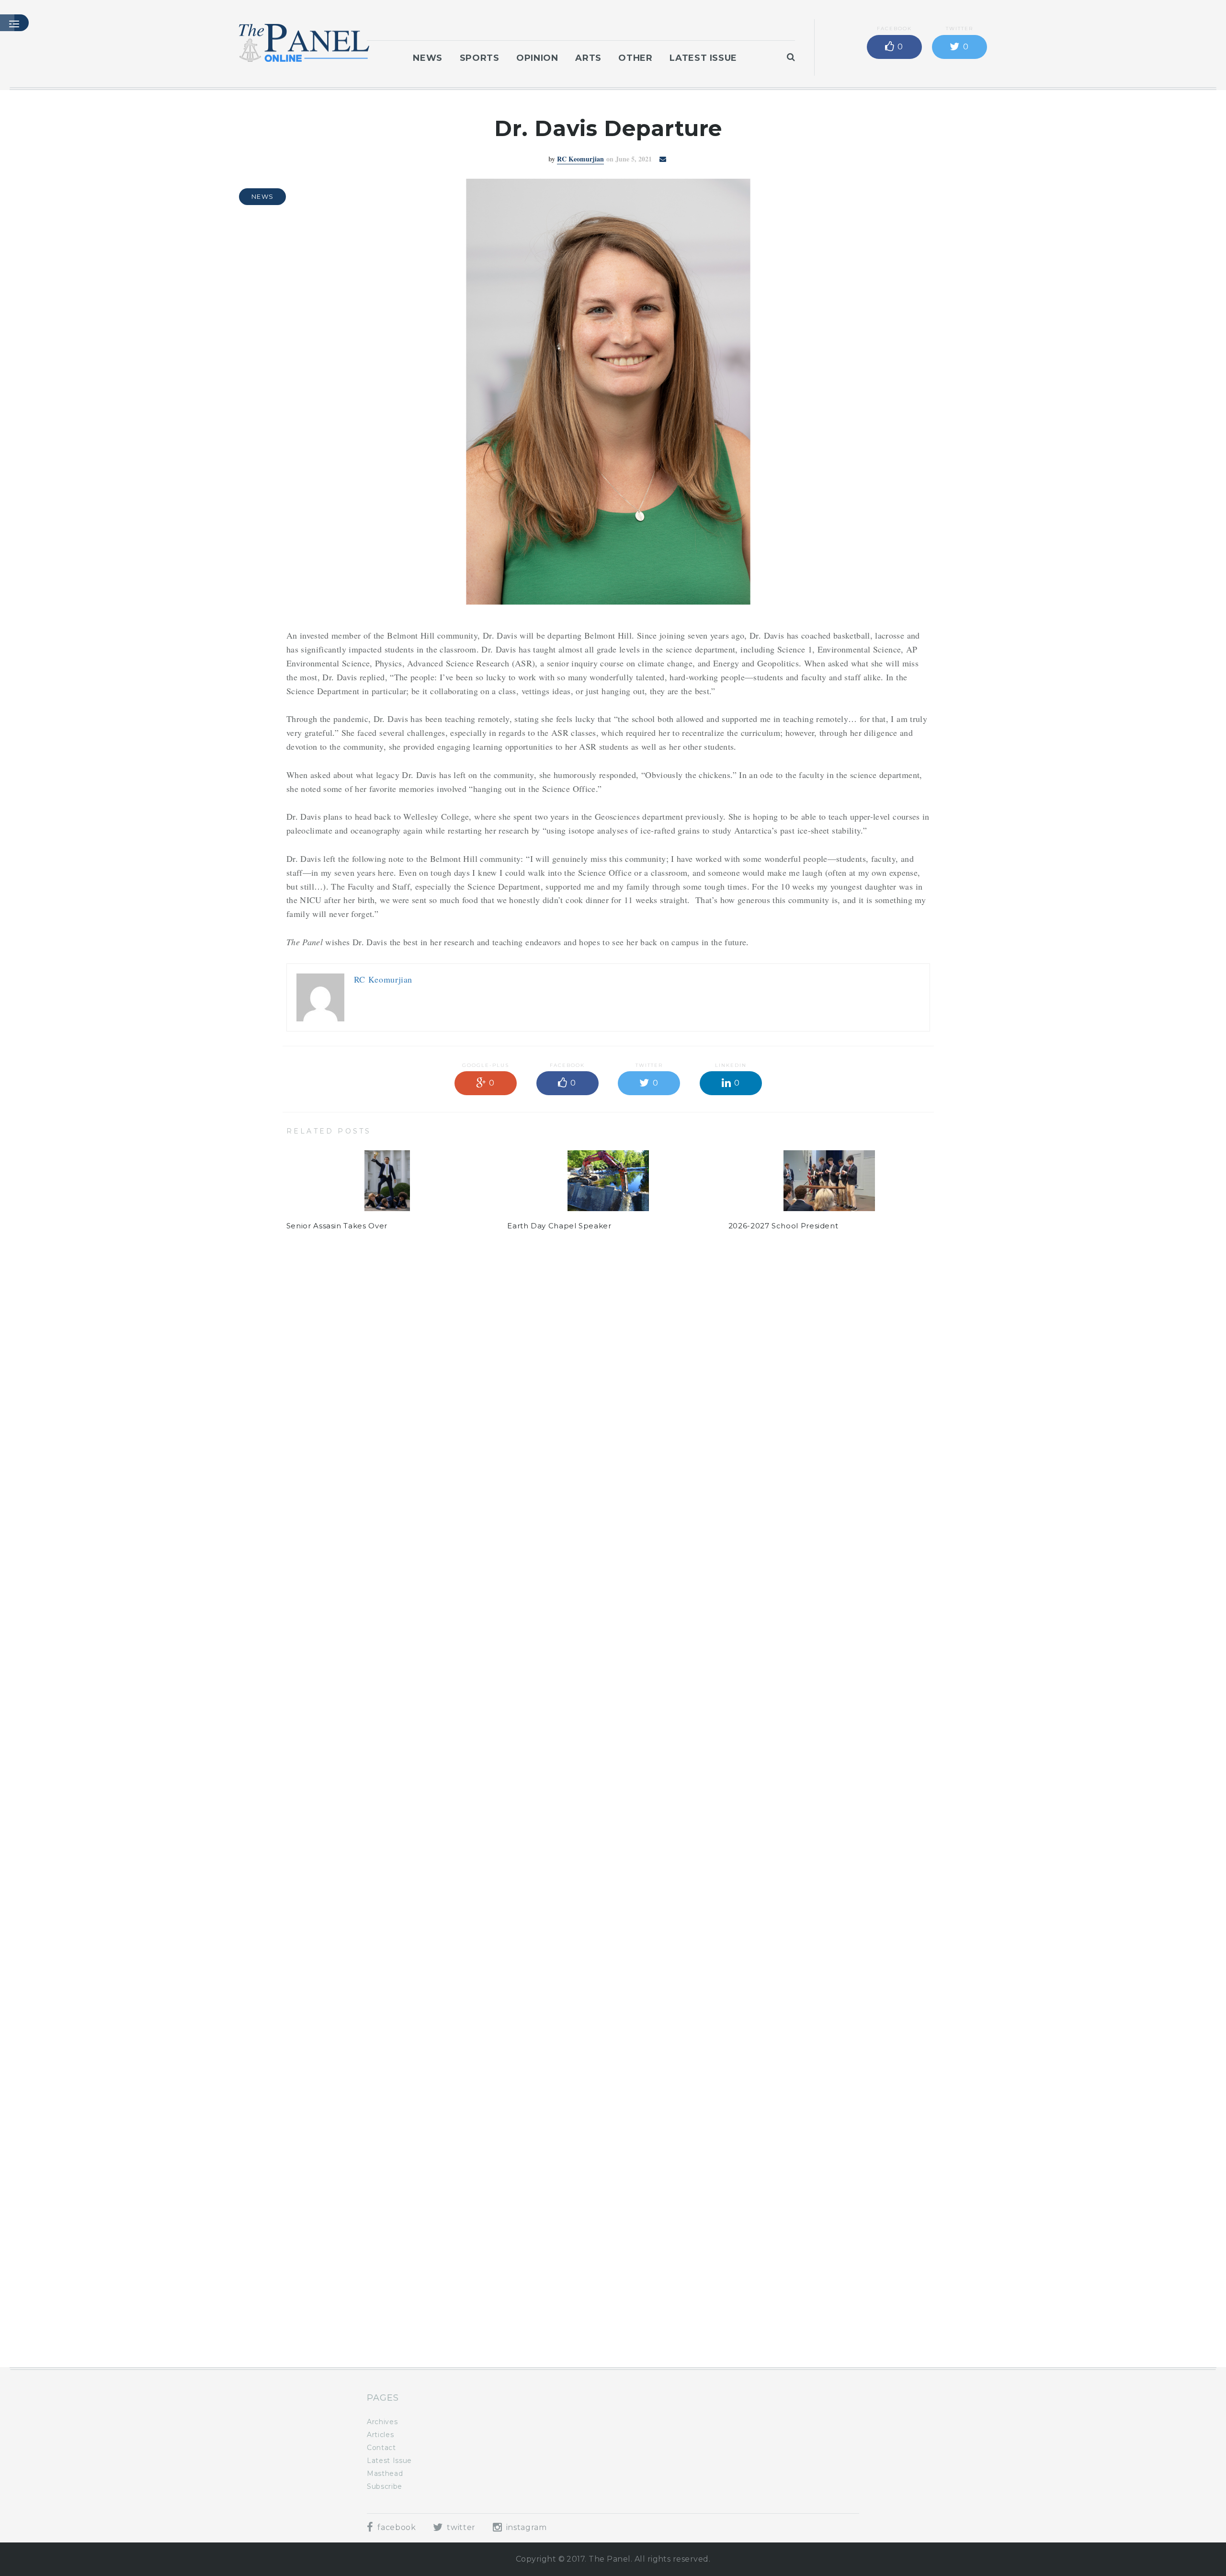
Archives (382, 2422)
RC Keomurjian (580, 159)
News (428, 58)
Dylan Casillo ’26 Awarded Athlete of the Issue (818, 2304)
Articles (380, 2435)
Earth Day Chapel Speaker (559, 1226)
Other (635, 58)
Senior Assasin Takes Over (337, 1226)
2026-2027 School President (783, 1226)
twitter (460, 2527)
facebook (396, 2527)
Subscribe (385, 2486)
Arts (588, 58)
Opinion (537, 58)
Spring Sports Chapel (549, 2304)
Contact (381, 2448)
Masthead (385, 2473)
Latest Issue (703, 58)
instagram (525, 2527)
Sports (480, 58)
